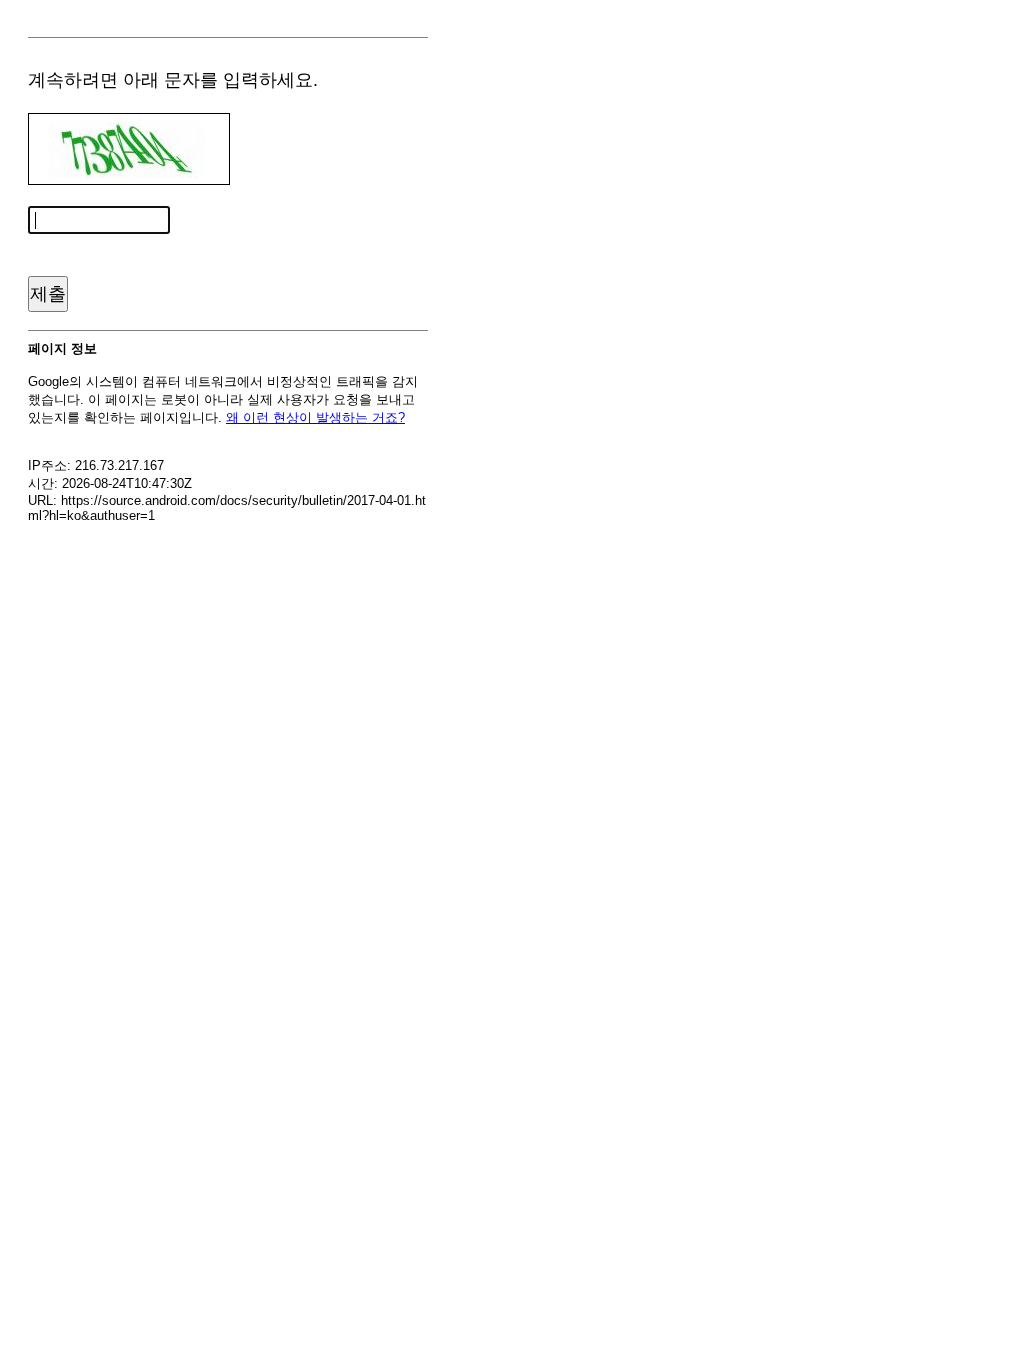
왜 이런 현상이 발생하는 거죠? (315, 417)
